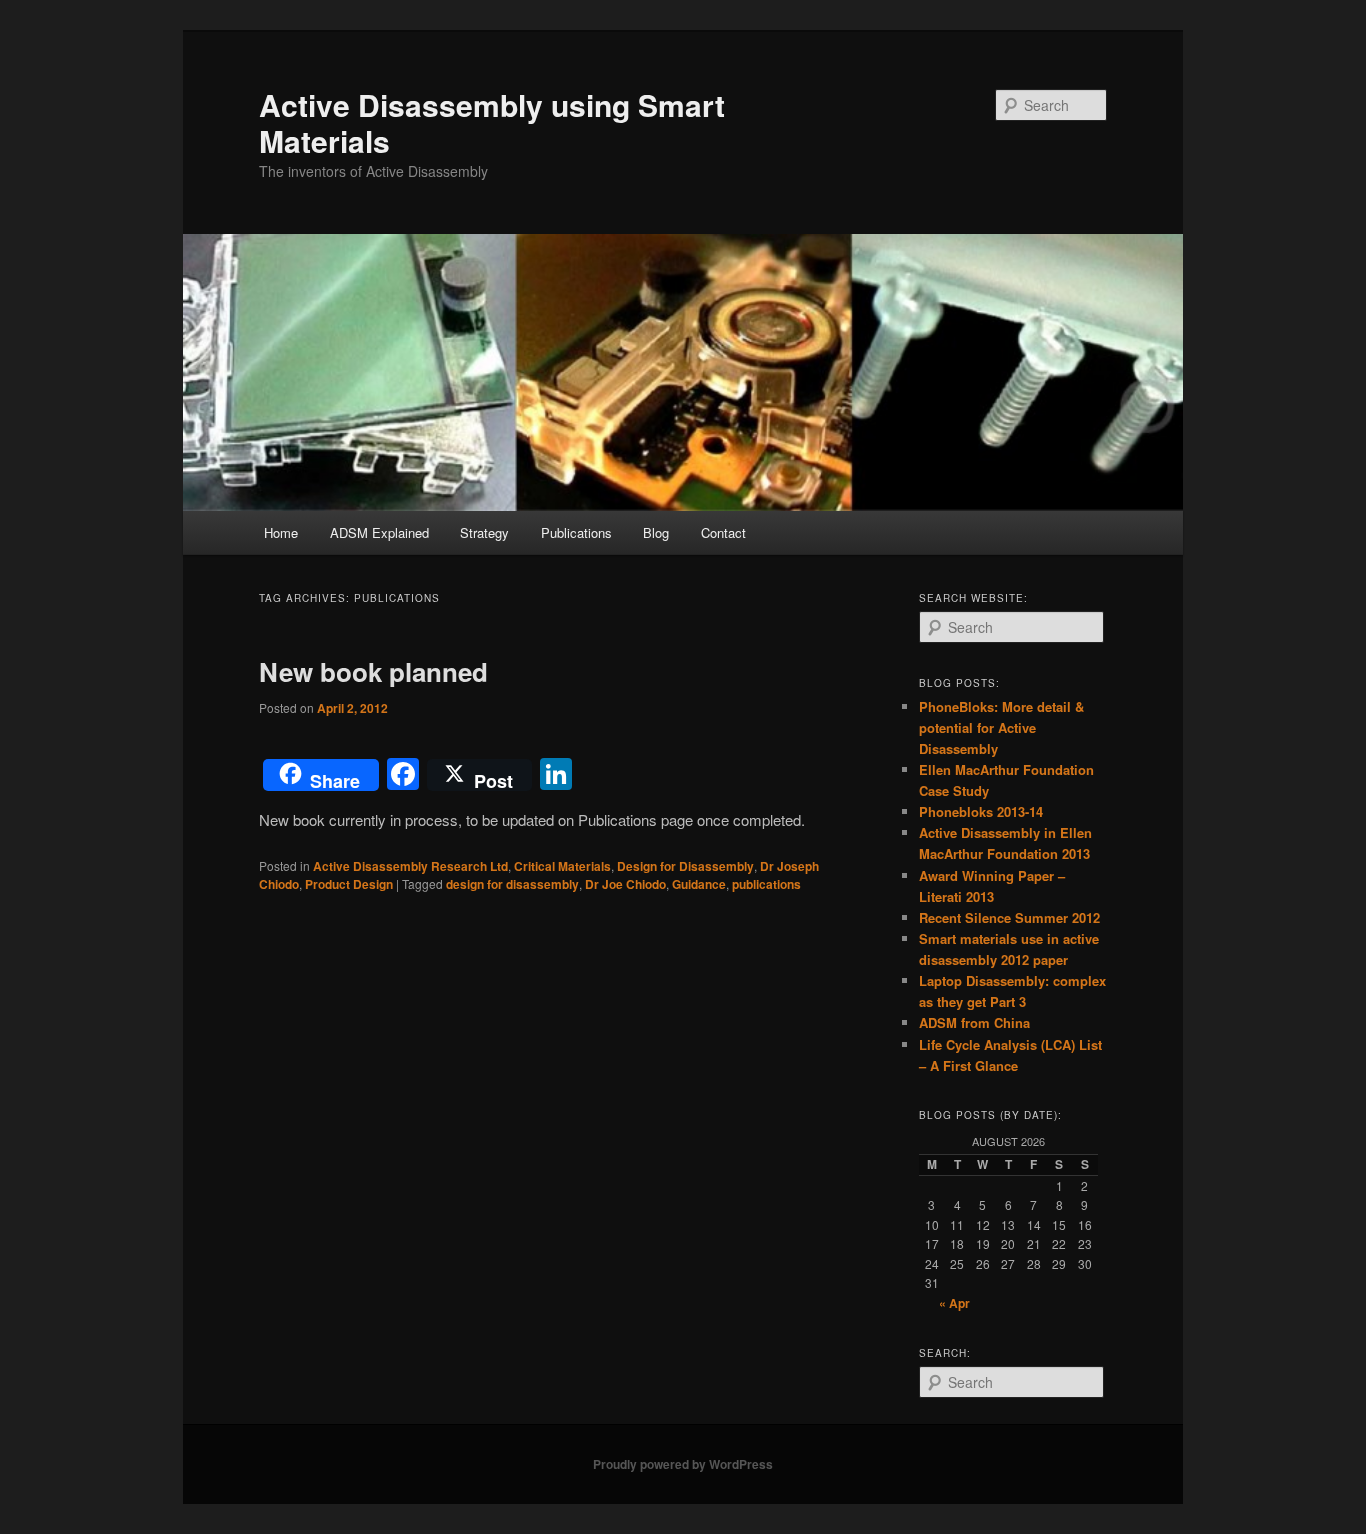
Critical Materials (562, 866)
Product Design (349, 884)
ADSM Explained (379, 532)
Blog (656, 532)
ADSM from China (974, 1022)
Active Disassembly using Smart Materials (492, 122)
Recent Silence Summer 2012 (1009, 917)
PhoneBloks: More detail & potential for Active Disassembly (1001, 727)
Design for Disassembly (685, 866)
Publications (576, 532)
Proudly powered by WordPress (683, 1464)
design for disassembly (512, 884)
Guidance (699, 884)
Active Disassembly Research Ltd (410, 866)
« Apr (954, 1303)
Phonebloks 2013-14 (981, 811)
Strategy (484, 532)
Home (281, 532)
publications (766, 884)
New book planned (373, 671)
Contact (723, 532)
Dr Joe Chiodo (625, 884)
